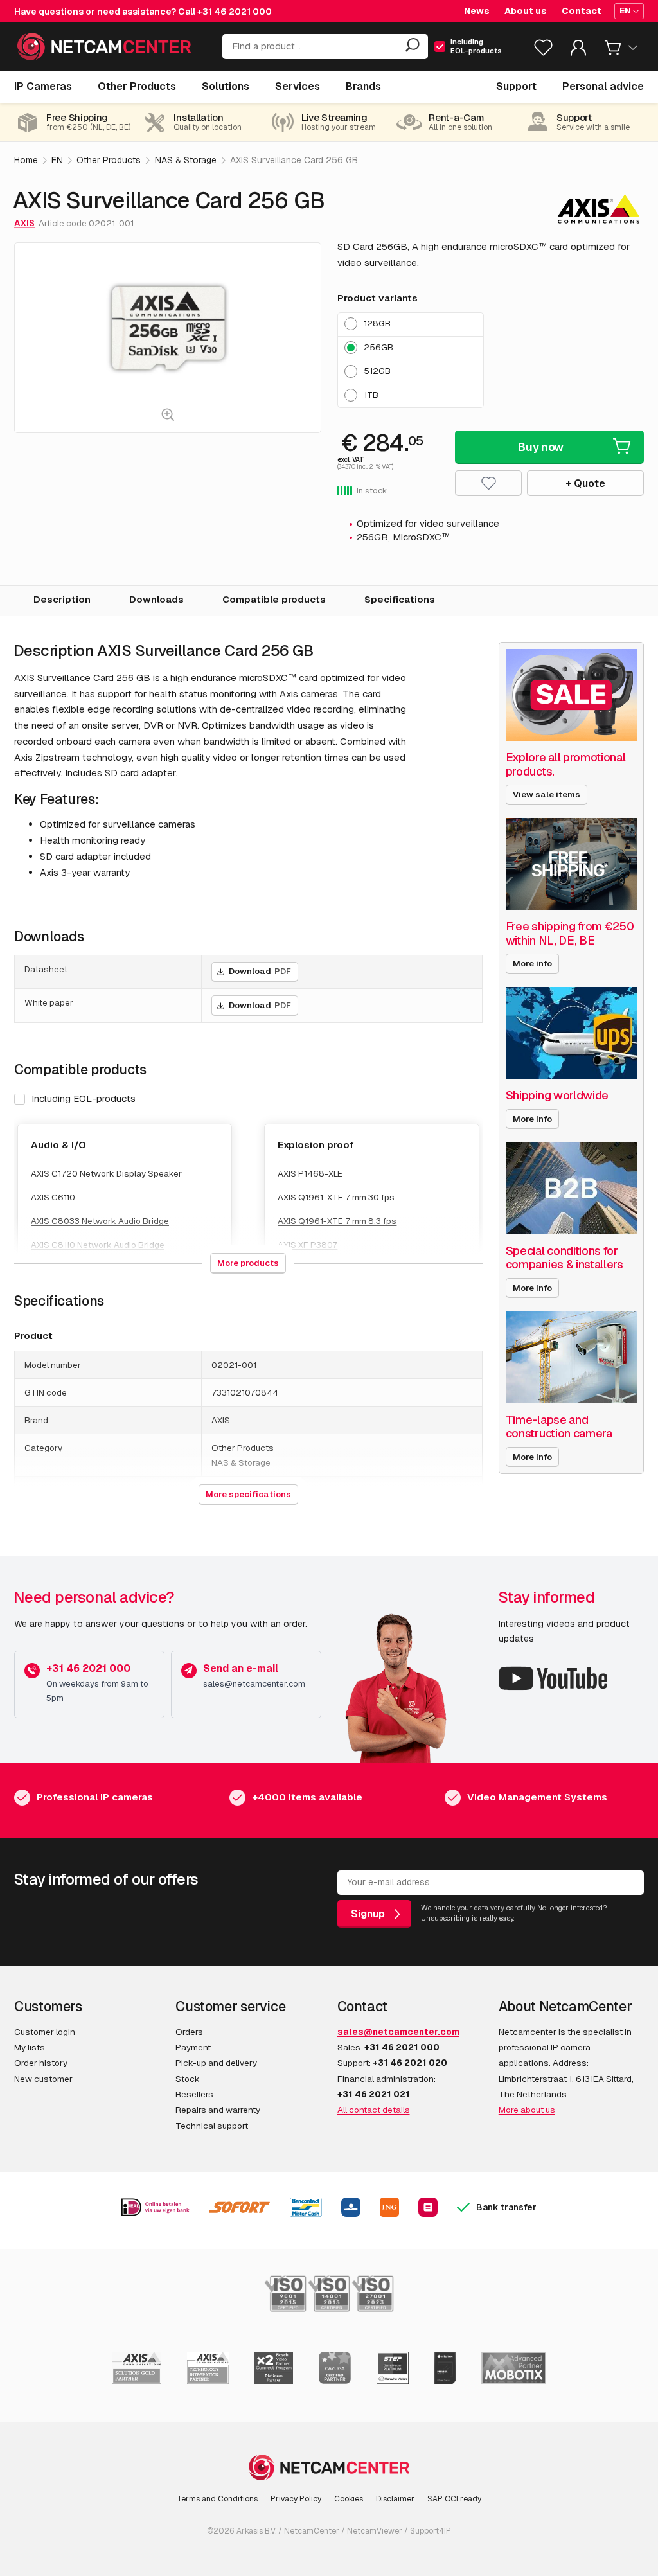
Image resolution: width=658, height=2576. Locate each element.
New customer (43, 2079)
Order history (41, 2063)
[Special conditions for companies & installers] (571, 1188)
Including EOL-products (84, 1098)
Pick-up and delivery (216, 2063)
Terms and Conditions (217, 2499)
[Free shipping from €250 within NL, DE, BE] (571, 864)
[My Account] (578, 50)
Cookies (349, 2499)
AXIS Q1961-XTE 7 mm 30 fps (336, 1197)
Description (62, 599)
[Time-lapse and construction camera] (571, 1357)
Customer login (45, 2032)
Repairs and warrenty (218, 2110)
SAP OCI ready (454, 2499)
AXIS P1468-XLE (310, 1173)
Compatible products (274, 599)
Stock (188, 2079)
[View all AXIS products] (599, 209)
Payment (193, 2047)
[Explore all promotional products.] (571, 695)
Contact (582, 11)
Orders (189, 2032)
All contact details (374, 2110)
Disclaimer (395, 2499)
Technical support (212, 2126)
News (477, 11)
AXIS (24, 223)
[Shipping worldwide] (571, 1033)
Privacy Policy (296, 2499)
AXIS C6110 (53, 1197)
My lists (30, 2047)
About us (526, 11)
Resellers (194, 2094)
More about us (527, 2110)
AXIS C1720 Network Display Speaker (106, 1173)
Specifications (400, 599)
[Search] (412, 47)
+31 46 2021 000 (235, 12)
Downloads (156, 599)
